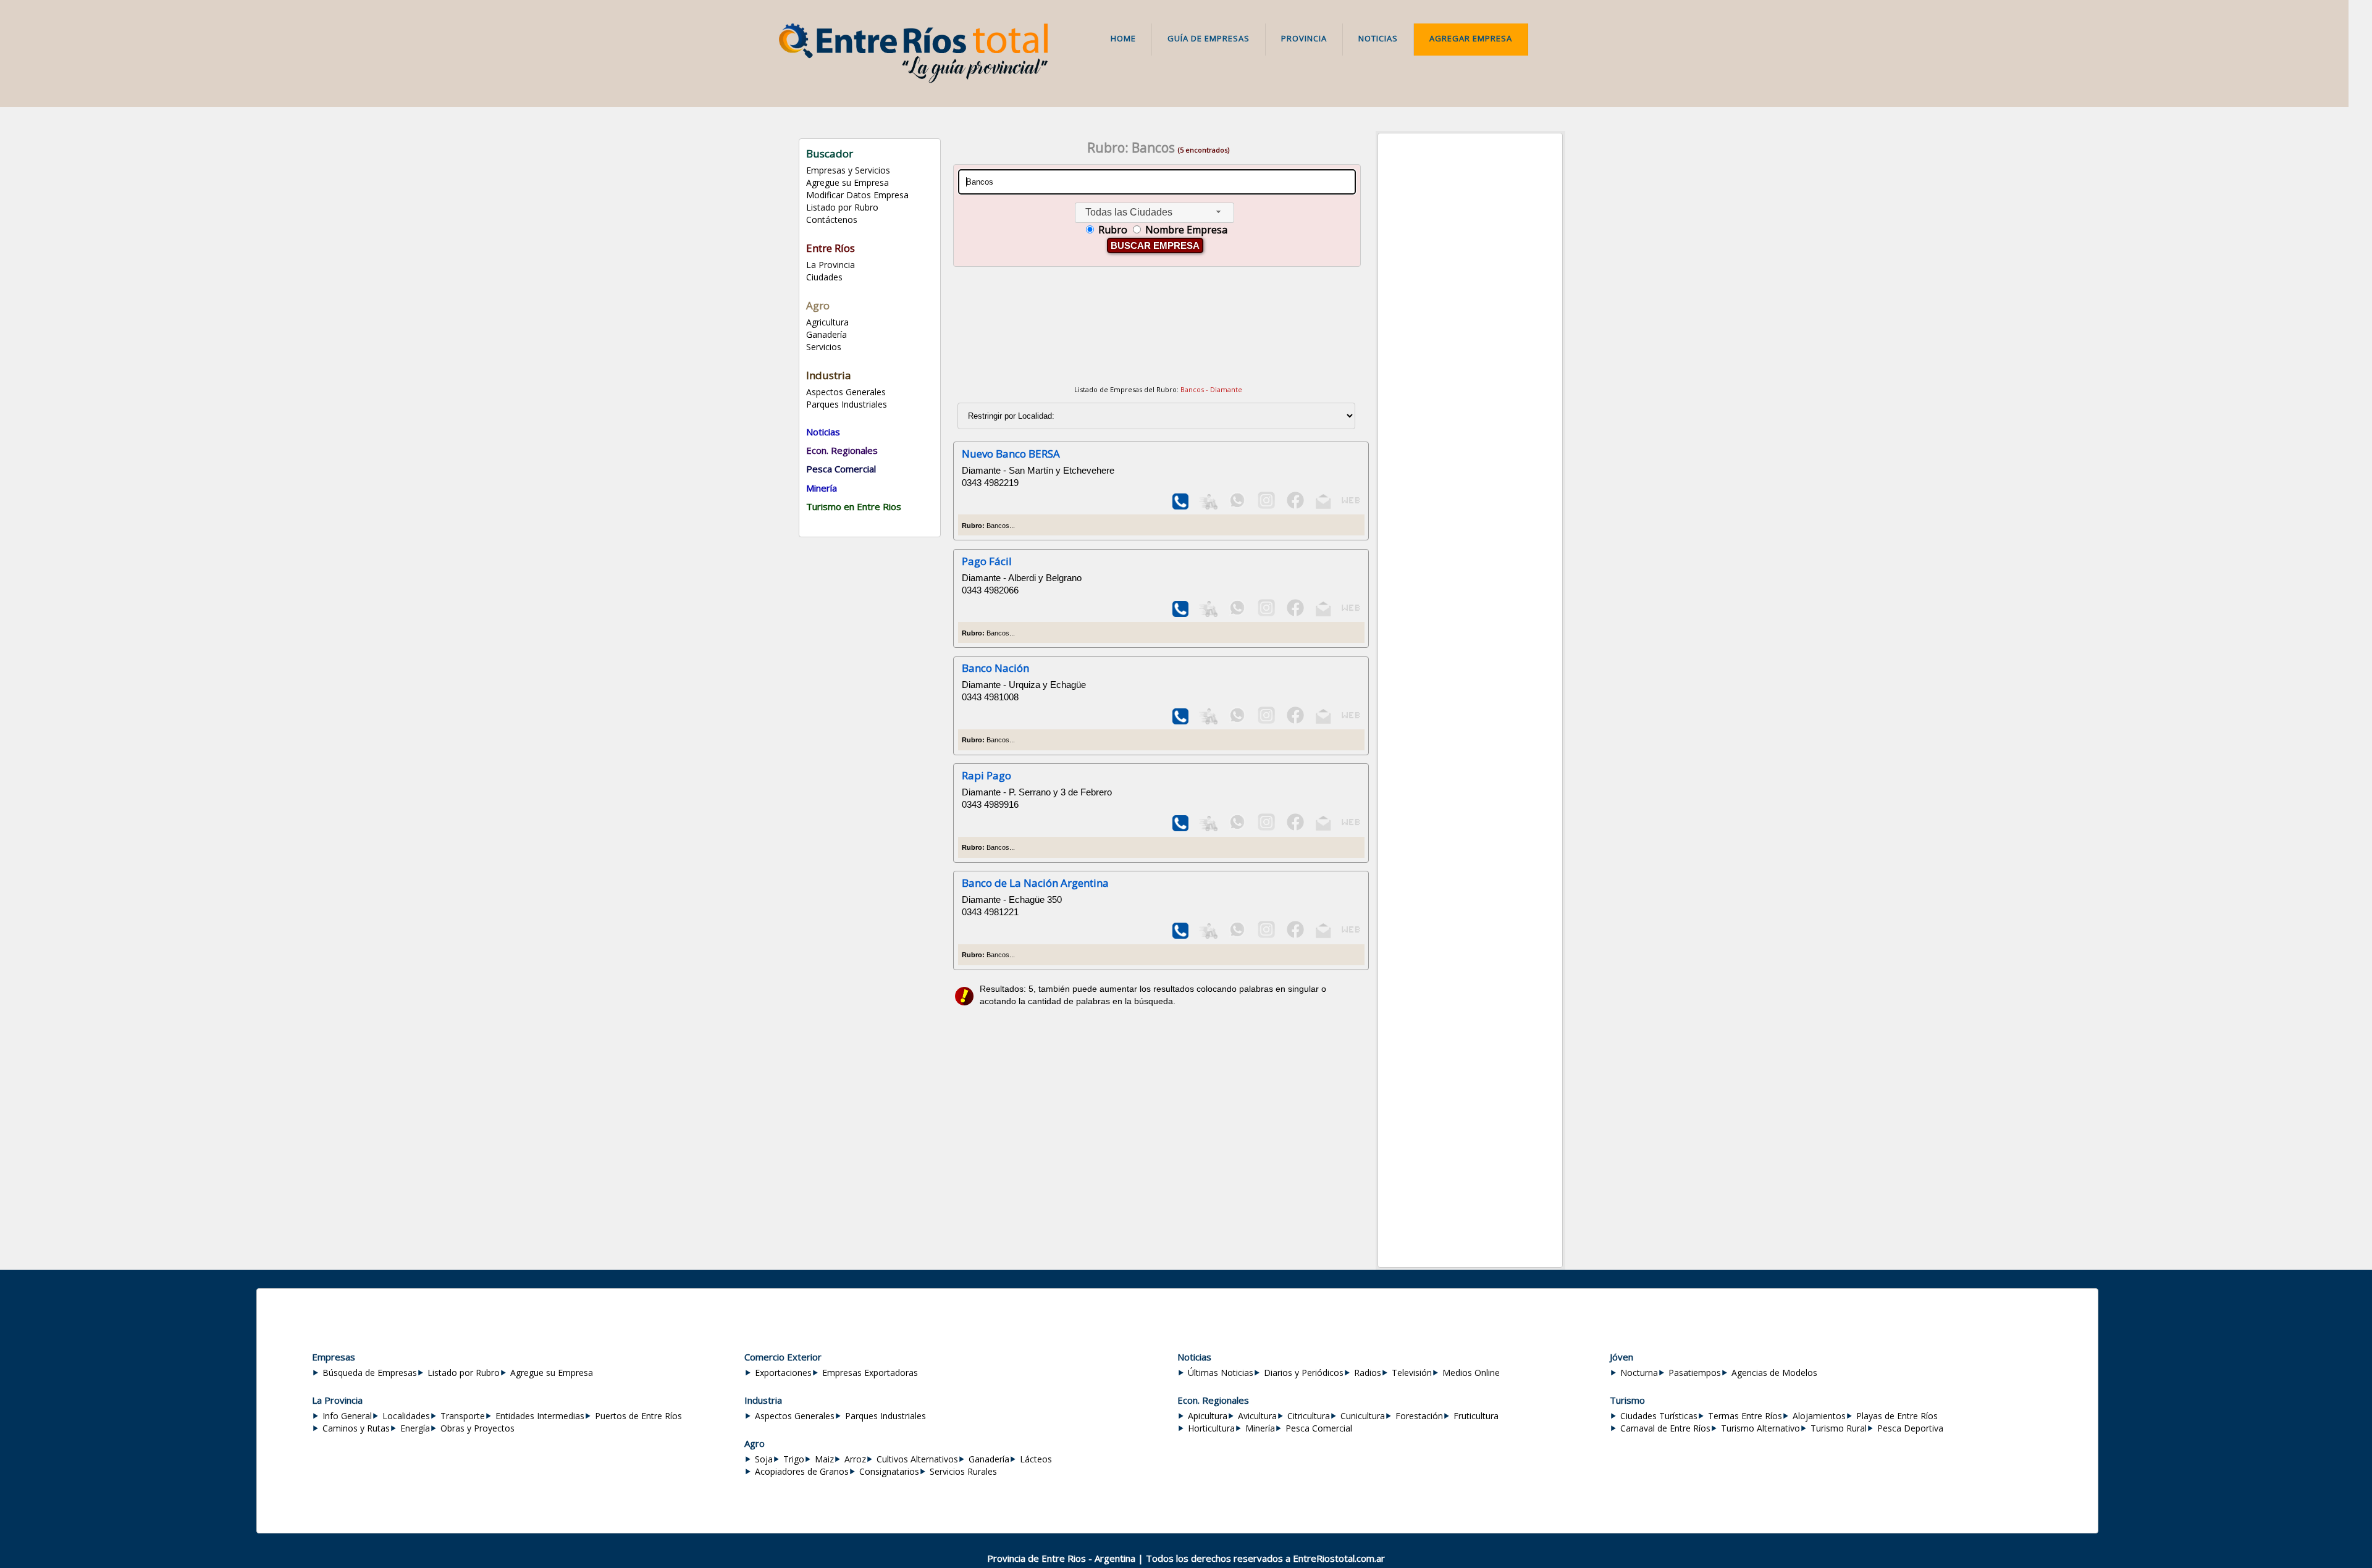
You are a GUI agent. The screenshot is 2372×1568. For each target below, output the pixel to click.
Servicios (824, 347)
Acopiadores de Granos (802, 1471)
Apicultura (1208, 1416)
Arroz (855, 1459)
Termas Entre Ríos (1745, 1416)
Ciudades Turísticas (1659, 1416)
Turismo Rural (1839, 1428)
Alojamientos (1819, 1416)
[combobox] (1154, 213)
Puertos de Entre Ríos (638, 1416)
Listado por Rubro (842, 207)
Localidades (406, 1416)
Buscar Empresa (1155, 245)
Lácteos (1036, 1459)
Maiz (824, 1459)
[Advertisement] (1158, 328)
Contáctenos (832, 220)
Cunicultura (1363, 1416)
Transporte (463, 1416)
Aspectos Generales (846, 392)
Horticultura (1211, 1428)
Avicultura (1257, 1416)
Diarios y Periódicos (1304, 1373)
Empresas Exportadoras (870, 1373)
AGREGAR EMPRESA (1471, 38)
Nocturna (1639, 1373)
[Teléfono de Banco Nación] (1181, 721)
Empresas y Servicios (848, 170)
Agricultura (827, 322)
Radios (1368, 1373)
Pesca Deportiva (1910, 1428)
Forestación (1419, 1416)
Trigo (794, 1459)
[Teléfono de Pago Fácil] (1181, 614)
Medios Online (1471, 1373)
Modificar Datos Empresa (857, 195)
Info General (347, 1416)
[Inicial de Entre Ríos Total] (913, 80)
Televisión (1412, 1373)
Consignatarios (889, 1471)
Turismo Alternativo (1760, 1428)
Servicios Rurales (963, 1471)
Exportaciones (783, 1373)
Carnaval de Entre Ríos (1665, 1428)
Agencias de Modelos (1774, 1373)
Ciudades (824, 277)
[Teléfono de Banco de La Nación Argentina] (1181, 935)
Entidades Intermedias (540, 1416)
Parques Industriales (847, 404)
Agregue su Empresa (847, 182)
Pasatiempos (1695, 1373)
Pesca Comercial (1319, 1428)
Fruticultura (1476, 1416)
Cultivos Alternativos (917, 1459)
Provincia (1304, 38)
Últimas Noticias (1221, 1373)
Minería (1260, 1428)
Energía (415, 1428)
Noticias (1378, 38)
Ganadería (826, 334)
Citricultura (1309, 1416)
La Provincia (831, 265)
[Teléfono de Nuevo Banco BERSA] (1181, 506)
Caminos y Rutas (356, 1428)
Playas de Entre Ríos (1897, 1416)
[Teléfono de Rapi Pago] (1181, 828)
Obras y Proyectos (477, 1428)
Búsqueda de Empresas (370, 1373)
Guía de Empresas (1209, 38)
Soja (764, 1459)
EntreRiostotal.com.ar (1339, 1558)
